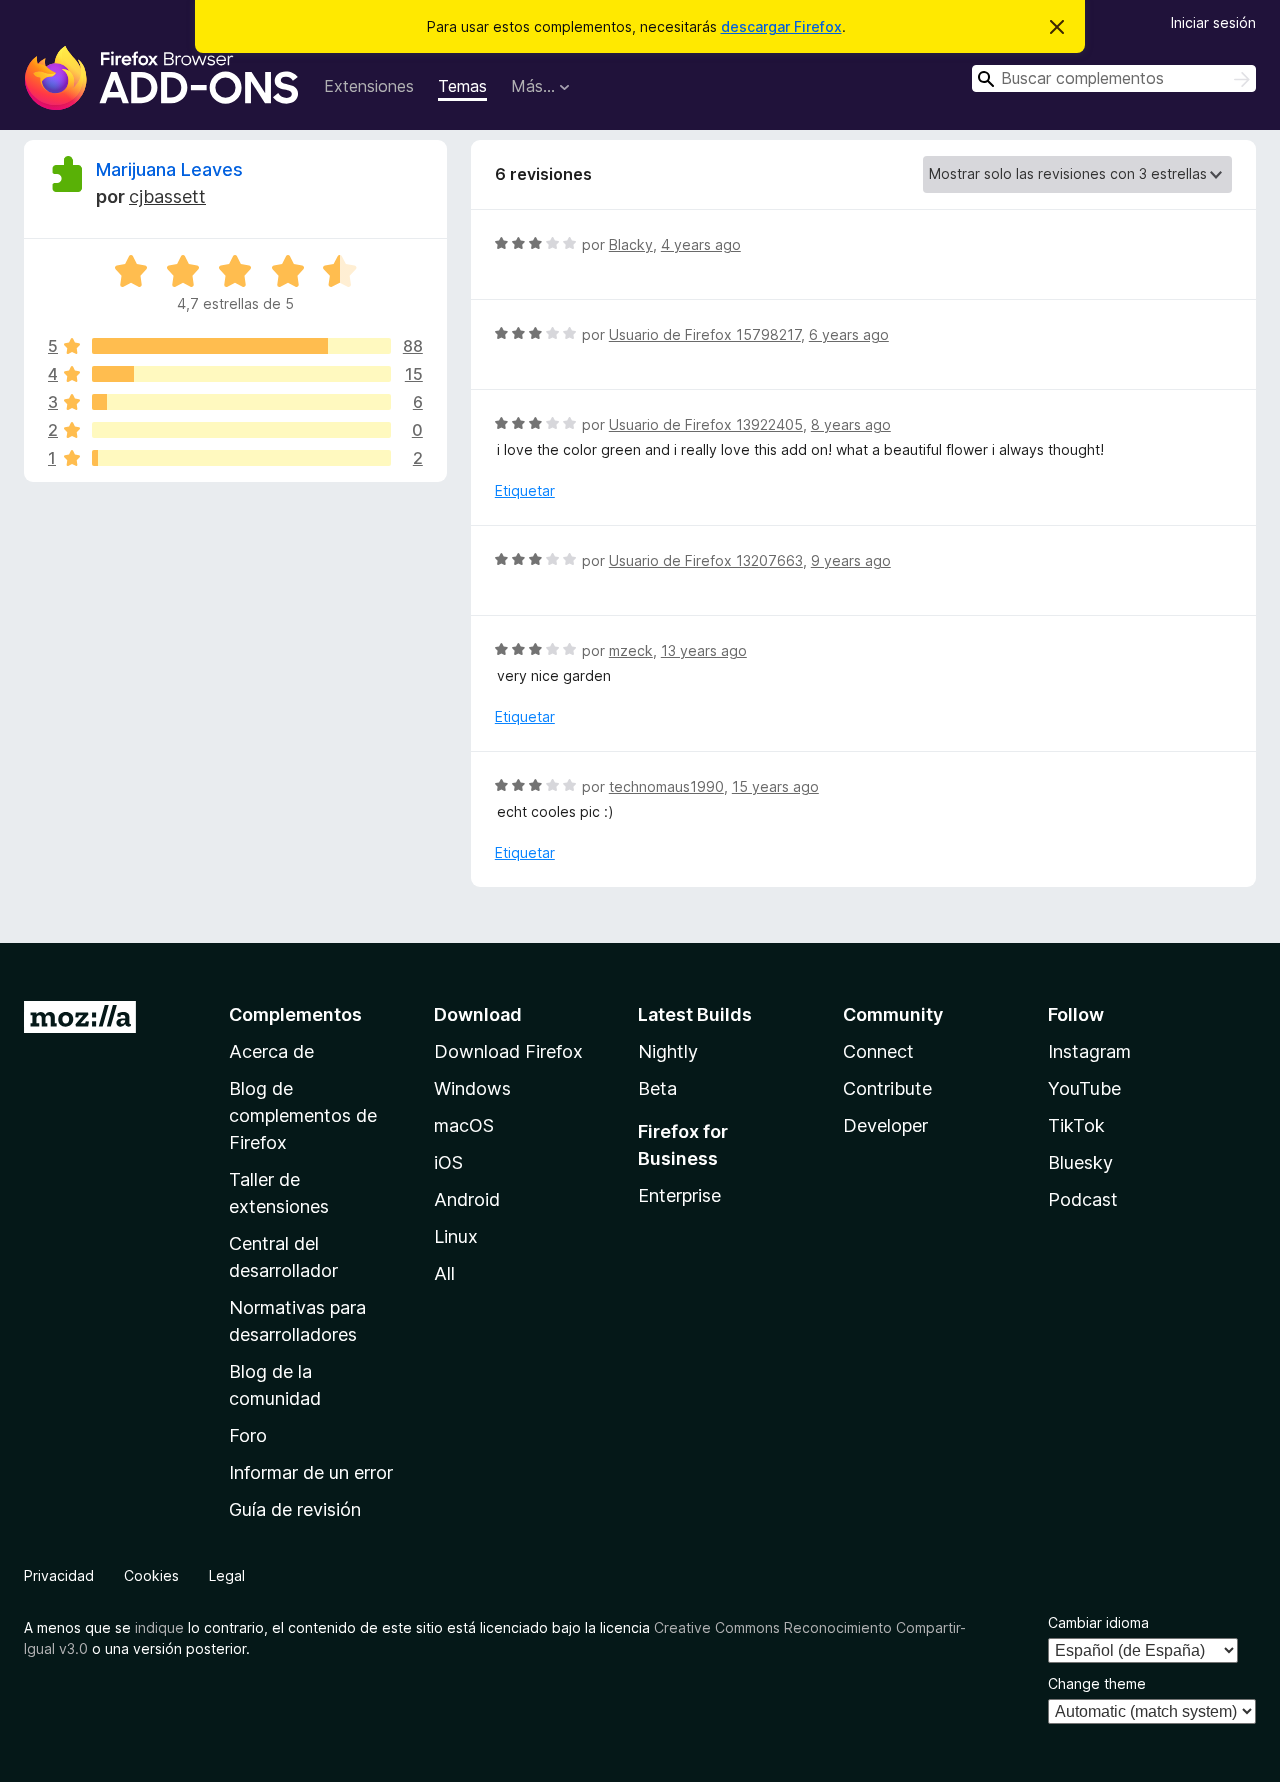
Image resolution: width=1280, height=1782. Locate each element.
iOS (448, 1162)
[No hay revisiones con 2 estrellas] (241, 430)
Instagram (1089, 1051)
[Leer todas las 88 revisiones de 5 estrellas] (241, 346)
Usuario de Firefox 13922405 (706, 424)
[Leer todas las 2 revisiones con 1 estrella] (241, 458)
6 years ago (849, 334)
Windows (472, 1088)
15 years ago (775, 786)
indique (159, 1627)
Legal (227, 1575)
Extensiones (369, 86)
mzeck (631, 650)
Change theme (1097, 1683)
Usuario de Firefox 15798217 (705, 334)
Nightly (668, 1051)
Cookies (151, 1575)
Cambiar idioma (1098, 1622)
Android (467, 1199)
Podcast (1083, 1199)
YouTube (1084, 1088)
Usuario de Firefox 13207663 (706, 560)
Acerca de (271, 1051)
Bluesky (1080, 1162)
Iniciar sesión (1213, 22)
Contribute (887, 1088)
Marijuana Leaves (169, 169)
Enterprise (679, 1195)
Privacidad (59, 1575)
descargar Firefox (781, 26)
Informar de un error (311, 1472)
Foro (248, 1435)
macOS (464, 1125)
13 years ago (704, 650)
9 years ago (851, 560)
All (444, 1273)
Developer (885, 1125)
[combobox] (1114, 78)
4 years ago (701, 244)
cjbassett (167, 196)
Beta (657, 1088)
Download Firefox (508, 1051)
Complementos (295, 1014)
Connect (878, 1051)
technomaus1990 (666, 786)
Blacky (631, 244)
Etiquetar (525, 490)
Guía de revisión (295, 1509)
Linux (456, 1236)
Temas (462, 86)
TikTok (1076, 1125)
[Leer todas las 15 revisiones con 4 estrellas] (241, 374)
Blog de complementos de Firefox (303, 1115)
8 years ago (851, 424)
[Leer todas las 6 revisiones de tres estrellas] (241, 402)
